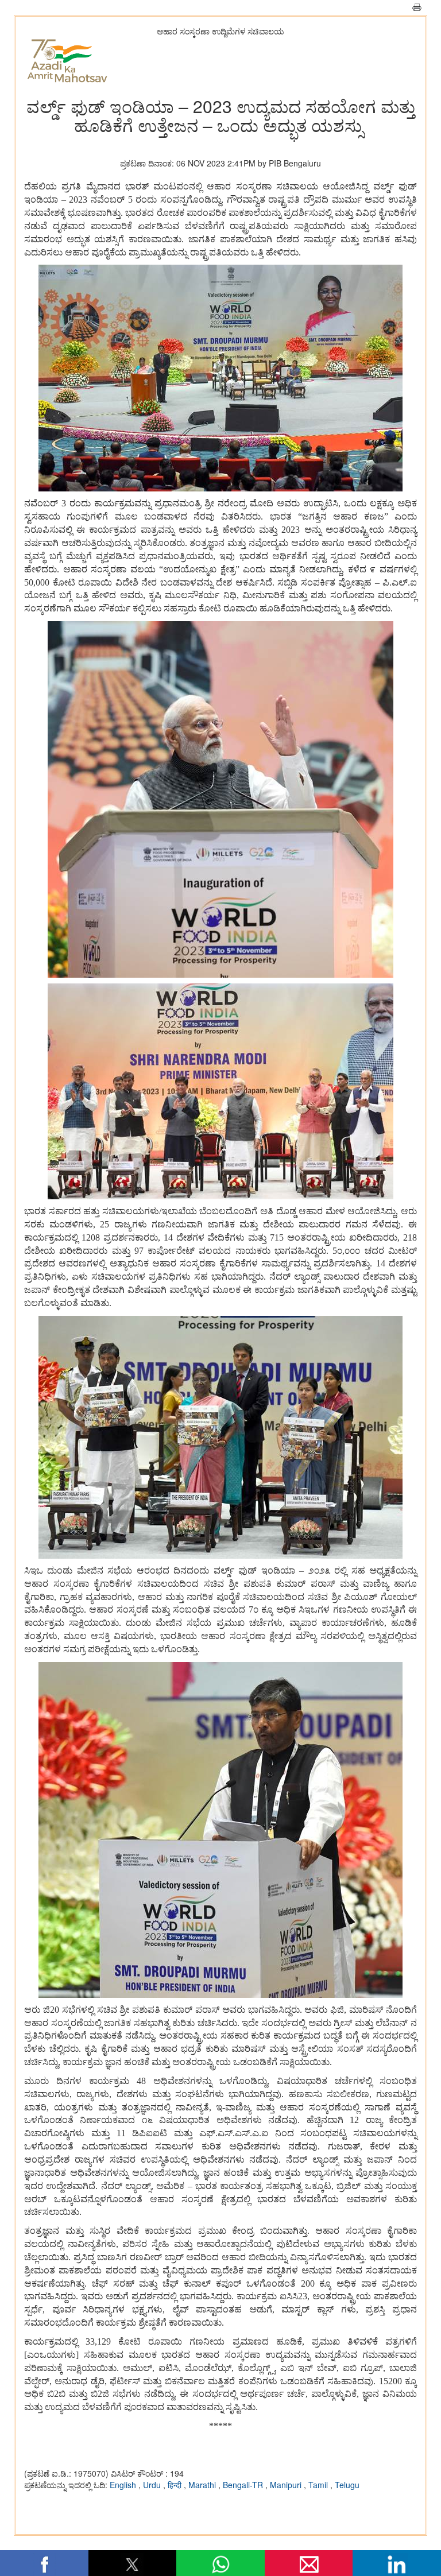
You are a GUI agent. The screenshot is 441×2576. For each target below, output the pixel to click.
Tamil (319, 2485)
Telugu (347, 2485)
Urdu (153, 2485)
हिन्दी (176, 2485)
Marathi (203, 2485)
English (124, 2485)
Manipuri (287, 2485)
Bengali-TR (244, 2485)
